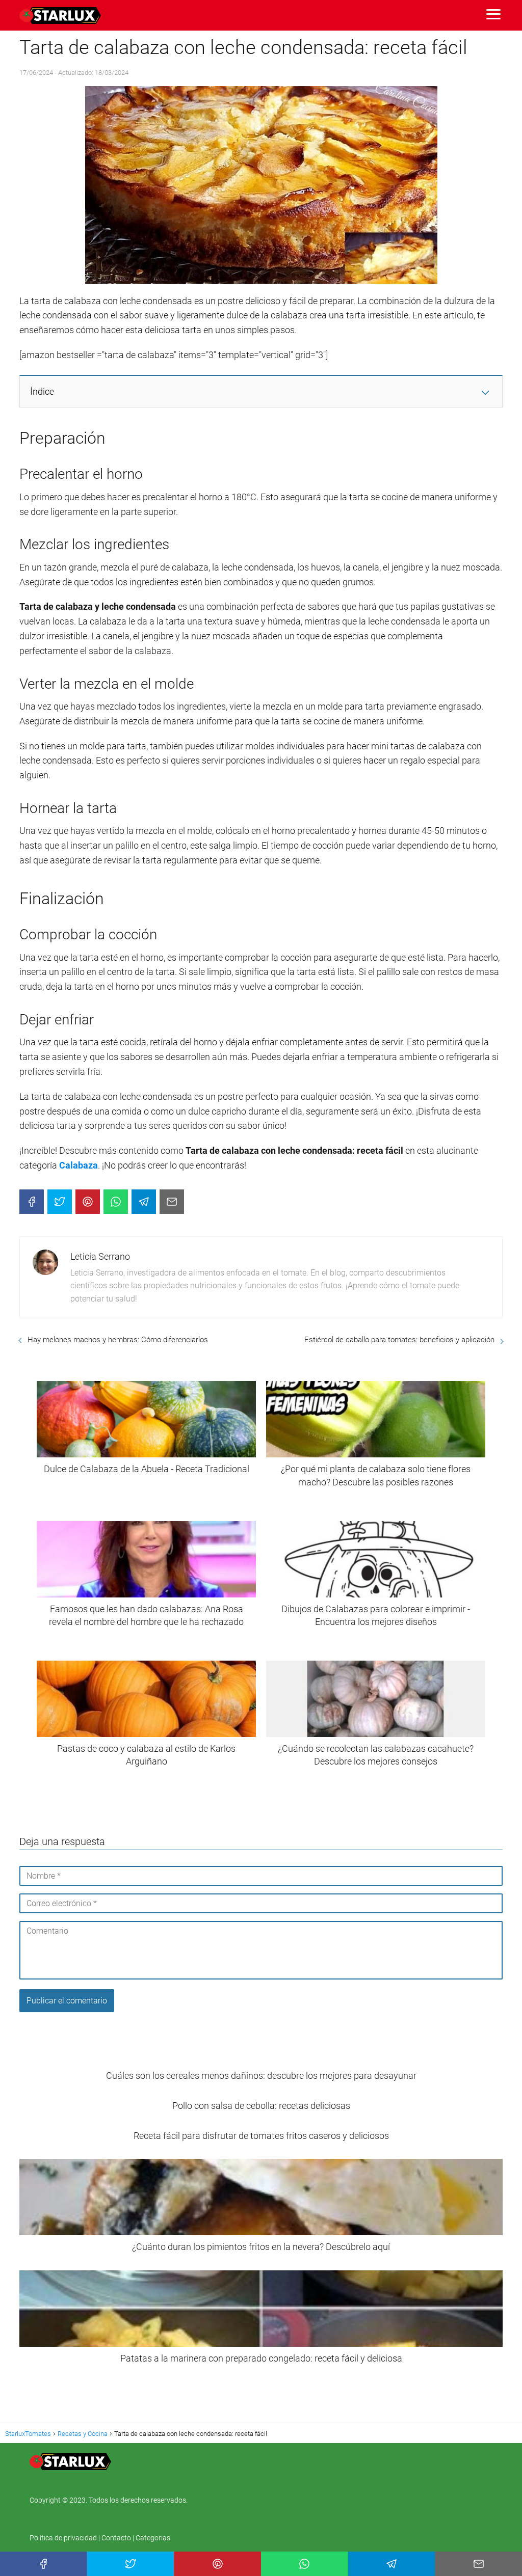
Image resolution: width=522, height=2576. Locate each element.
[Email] (172, 1202)
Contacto (116, 2538)
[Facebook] (32, 1202)
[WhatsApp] (116, 1202)
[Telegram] (144, 1202)
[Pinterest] (88, 1202)
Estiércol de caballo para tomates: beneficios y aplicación (399, 1340)
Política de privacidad (64, 2538)
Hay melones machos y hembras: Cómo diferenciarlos (118, 1340)
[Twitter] (60, 1202)
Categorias (153, 2538)
